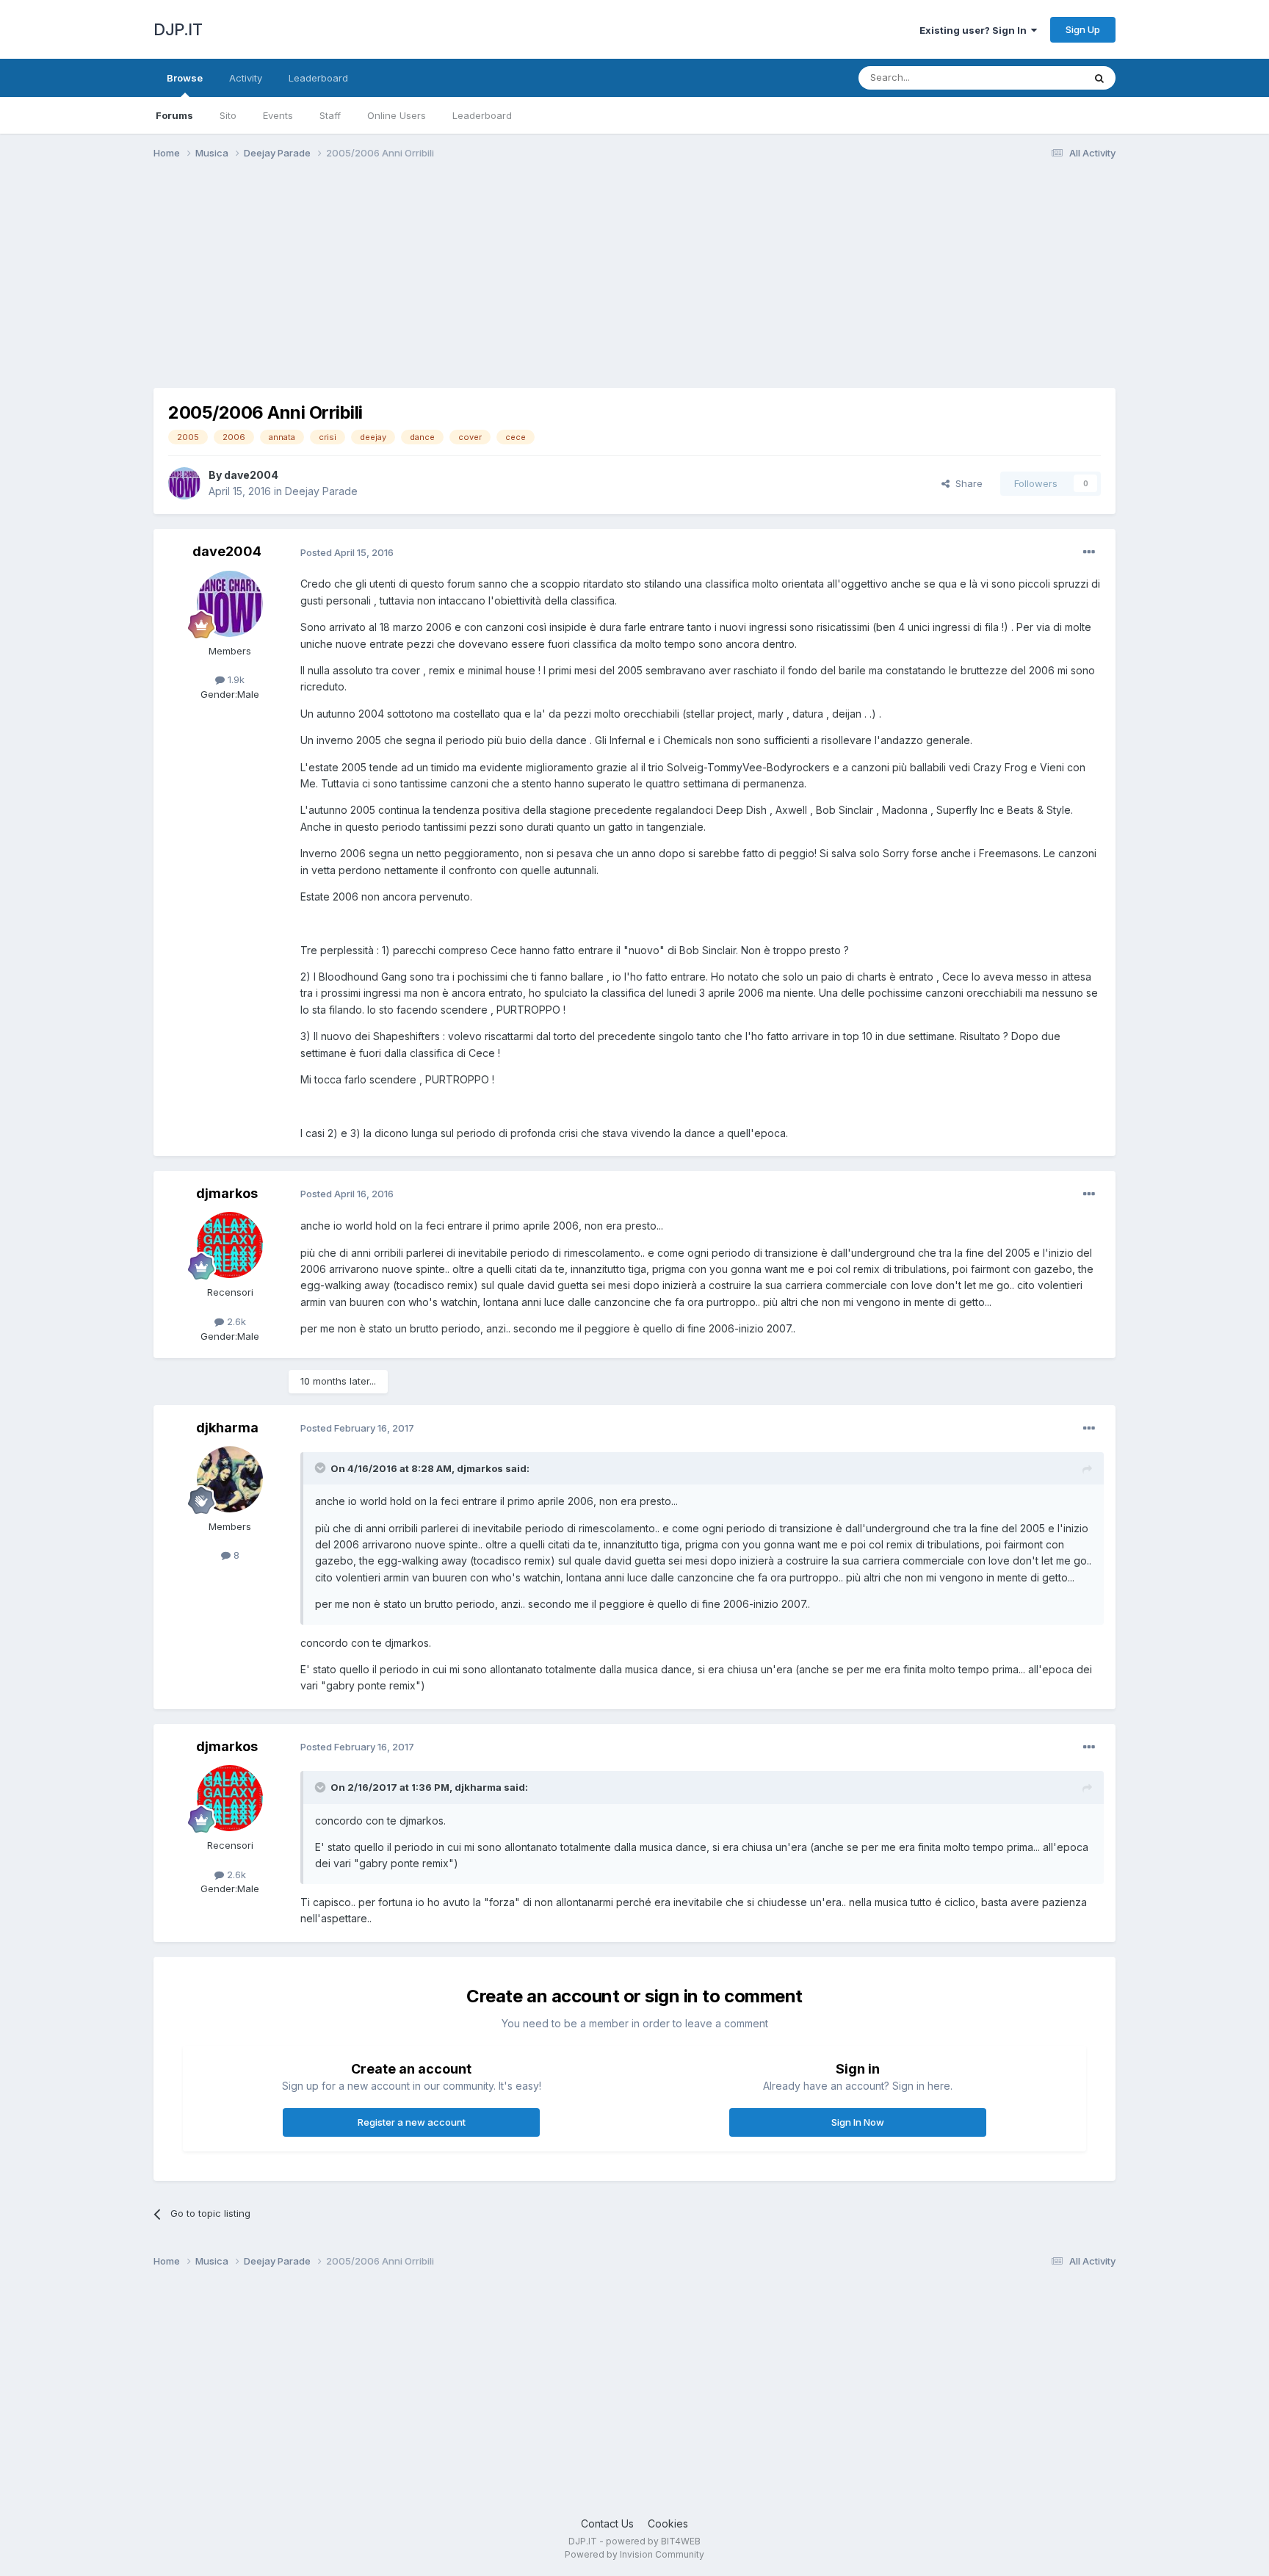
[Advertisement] (421, 285)
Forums (174, 115)
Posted (347, 552)
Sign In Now (858, 2122)
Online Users (397, 115)
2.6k (235, 1321)
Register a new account (412, 2122)
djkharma (227, 1428)
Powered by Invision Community (634, 2554)
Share (966, 483)
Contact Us (607, 2523)
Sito (228, 115)
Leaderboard (482, 115)
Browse (185, 78)
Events (278, 115)
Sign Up (1083, 29)
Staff (330, 115)
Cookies (668, 2523)
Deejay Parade (321, 491)
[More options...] (1089, 552)
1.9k (235, 679)
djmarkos (227, 1193)
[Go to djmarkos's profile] (230, 1245)
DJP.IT (178, 29)
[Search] (1099, 78)
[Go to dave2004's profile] (184, 483)
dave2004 (251, 475)
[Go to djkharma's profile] (230, 1479)
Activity (246, 78)
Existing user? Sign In (975, 30)
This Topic (1040, 77)
